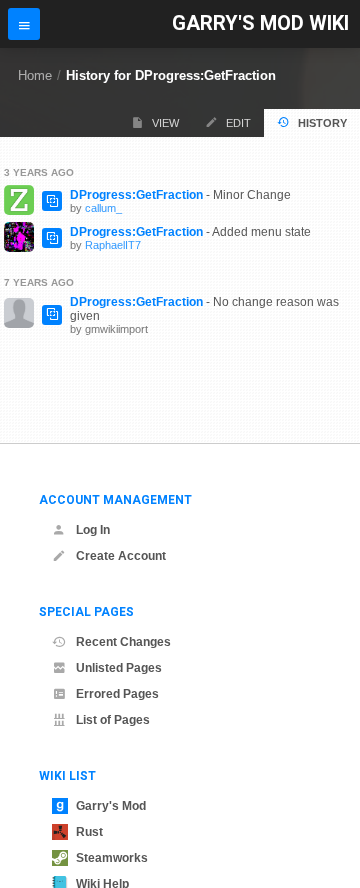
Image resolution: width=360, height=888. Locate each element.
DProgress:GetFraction (136, 195)
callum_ (103, 208)
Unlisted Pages (119, 668)
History (322, 123)
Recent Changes (123, 642)
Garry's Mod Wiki (260, 23)
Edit (238, 123)
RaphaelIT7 (113, 245)
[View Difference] (52, 201)
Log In (93, 530)
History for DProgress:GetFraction (171, 75)
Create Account (121, 556)
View (165, 123)
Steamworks (112, 858)
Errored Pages (117, 694)
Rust (89, 832)
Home (35, 75)
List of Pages (113, 720)
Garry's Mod (111, 806)
